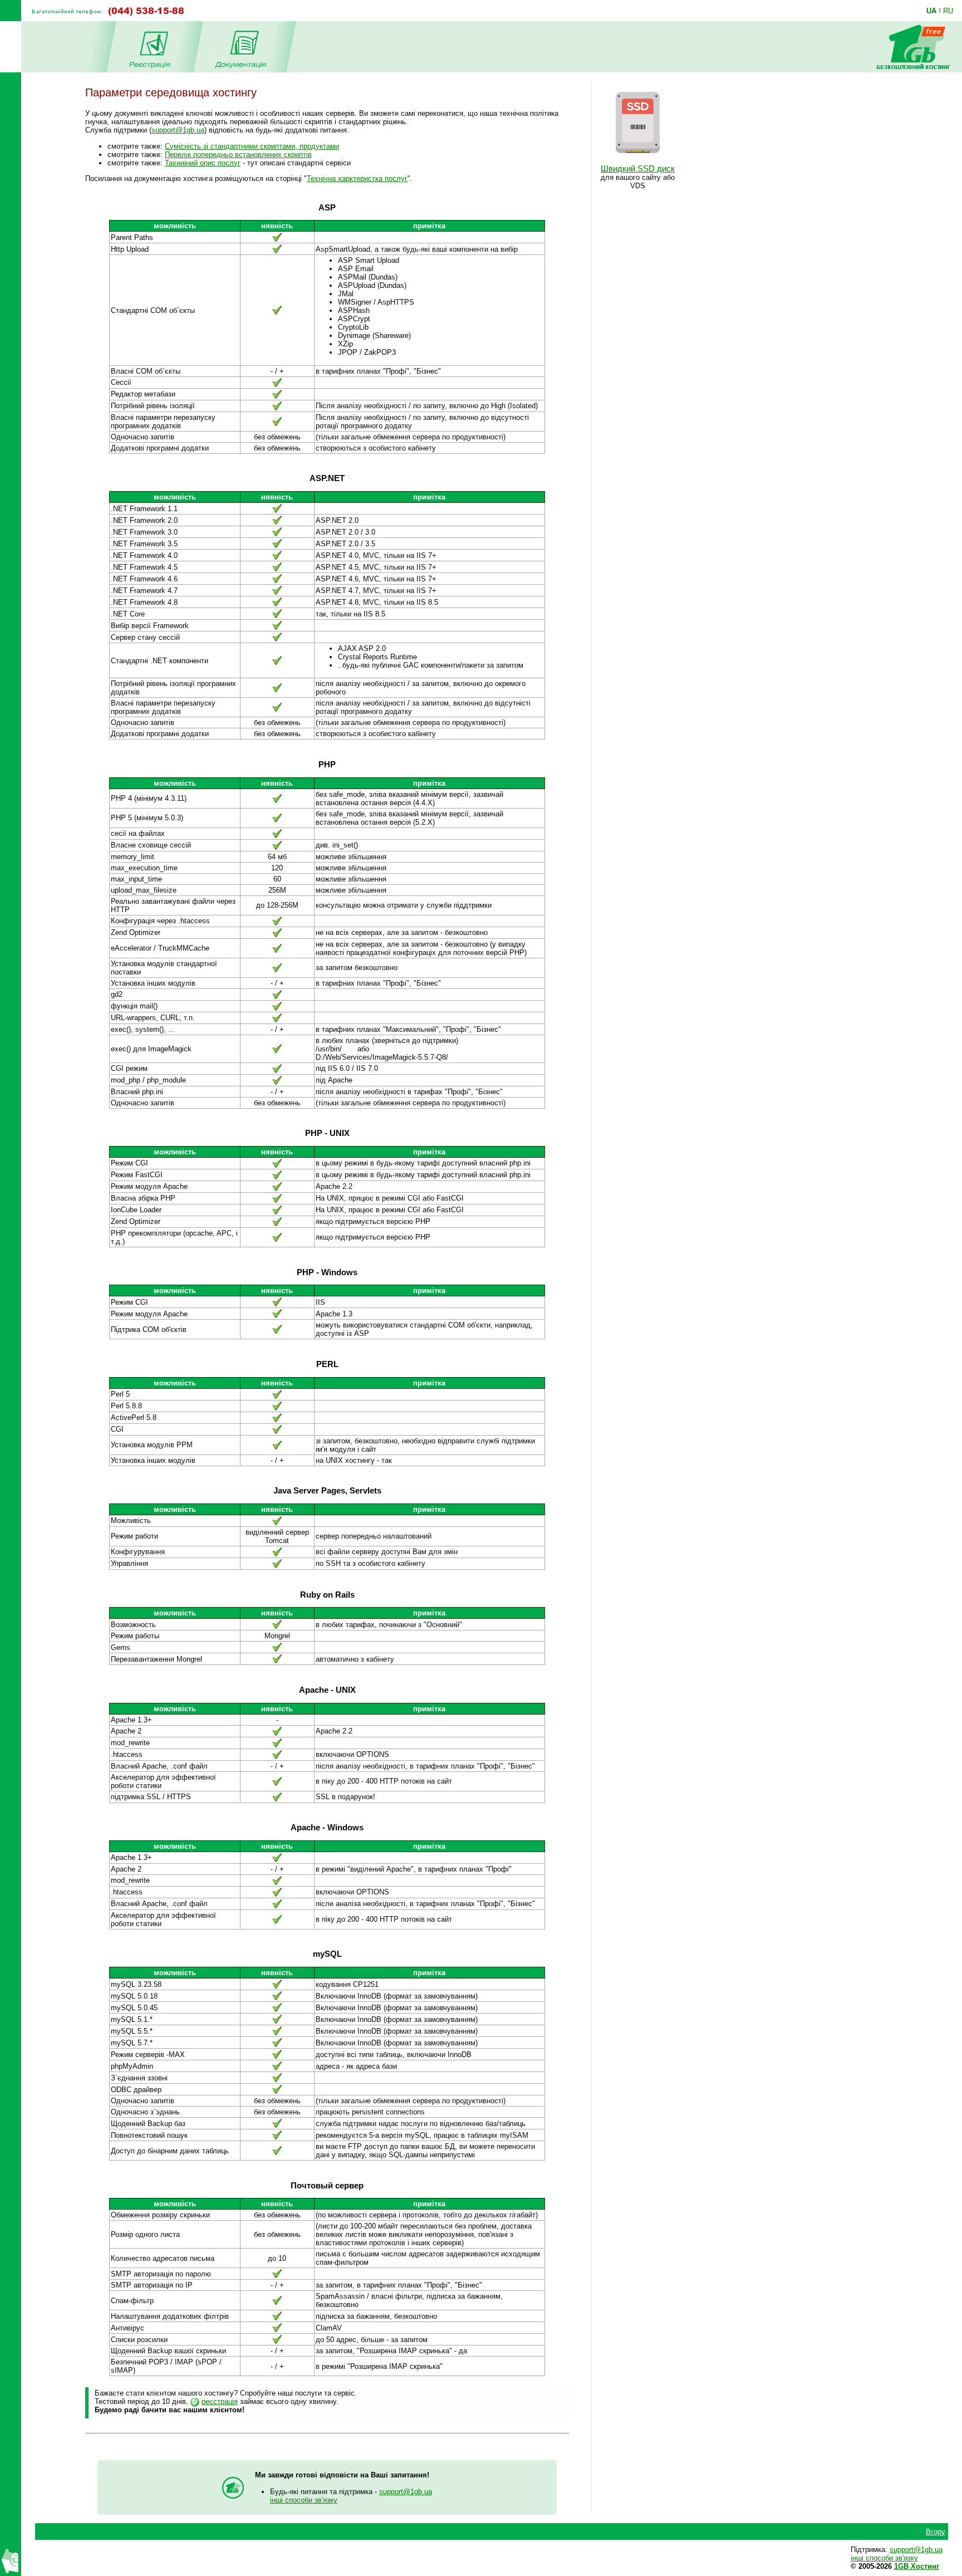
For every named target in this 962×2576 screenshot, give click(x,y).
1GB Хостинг (917, 2566)
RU (948, 11)
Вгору (936, 2532)
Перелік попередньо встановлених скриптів (238, 155)
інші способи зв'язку (304, 2500)
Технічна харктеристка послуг (357, 178)
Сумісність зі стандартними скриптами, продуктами (252, 146)
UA (931, 11)
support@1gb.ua (178, 130)
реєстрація (220, 2401)
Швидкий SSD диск (638, 169)
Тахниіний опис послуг (203, 163)
